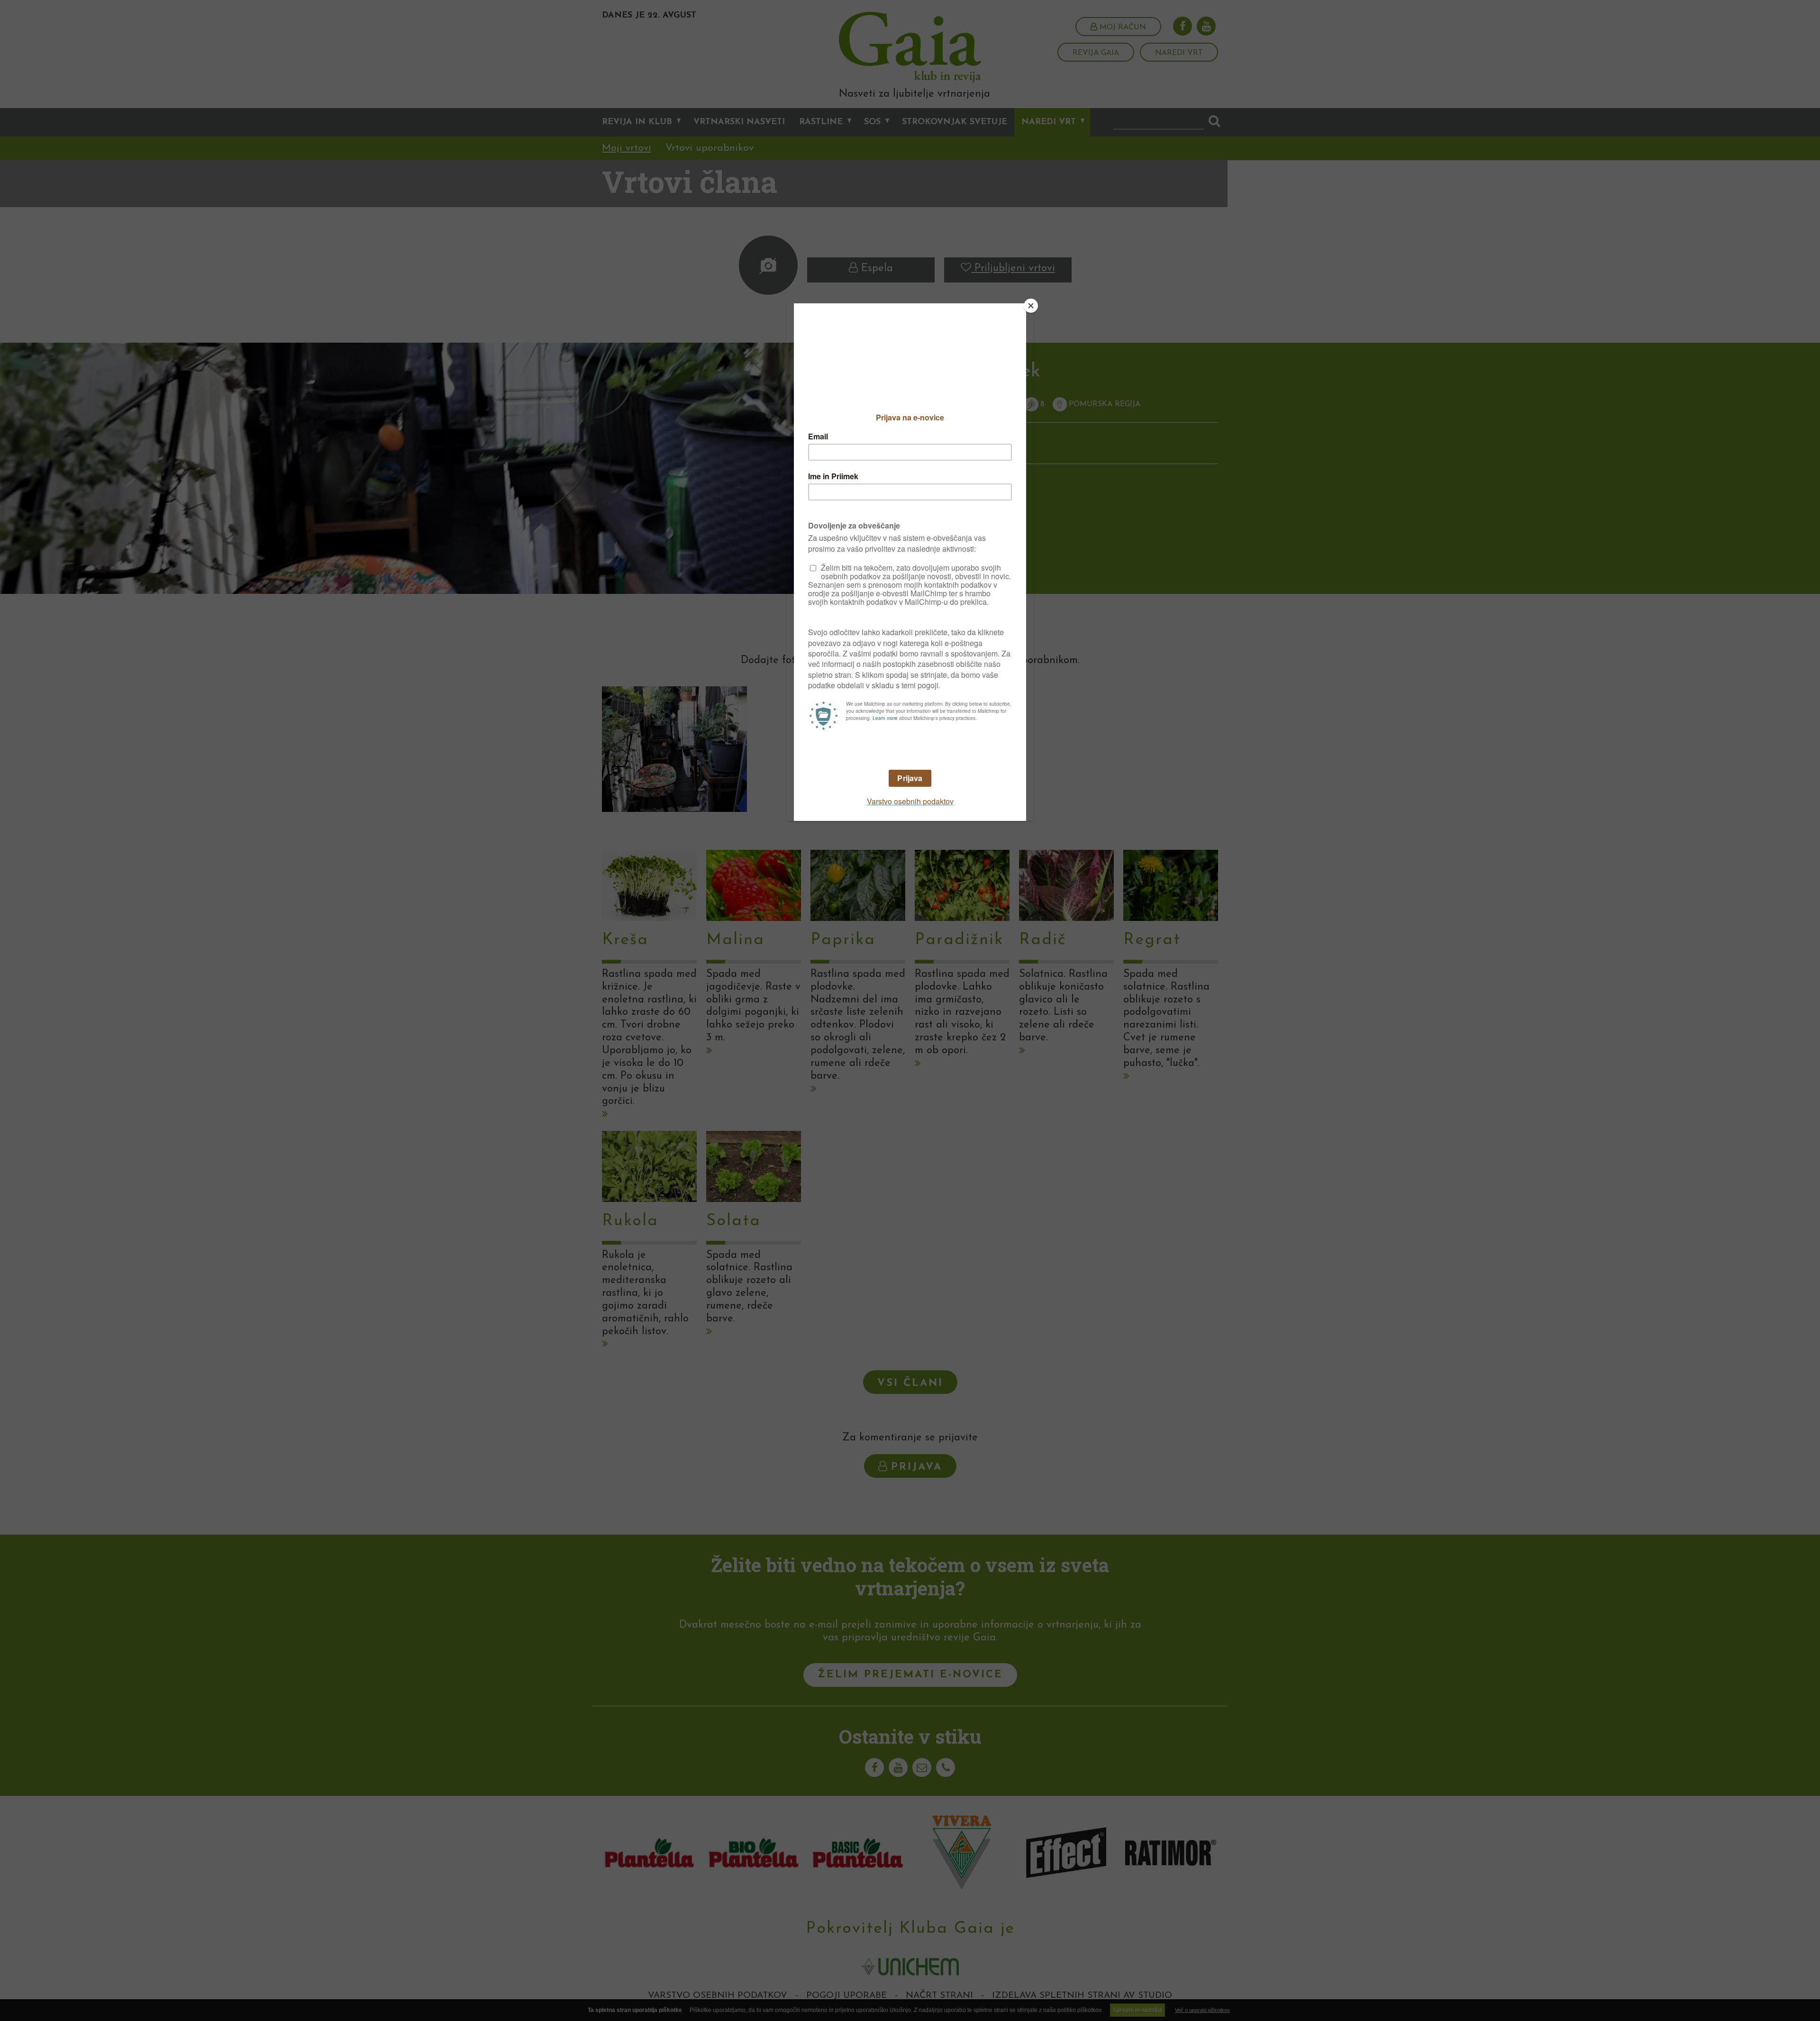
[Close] (1031, 306)
